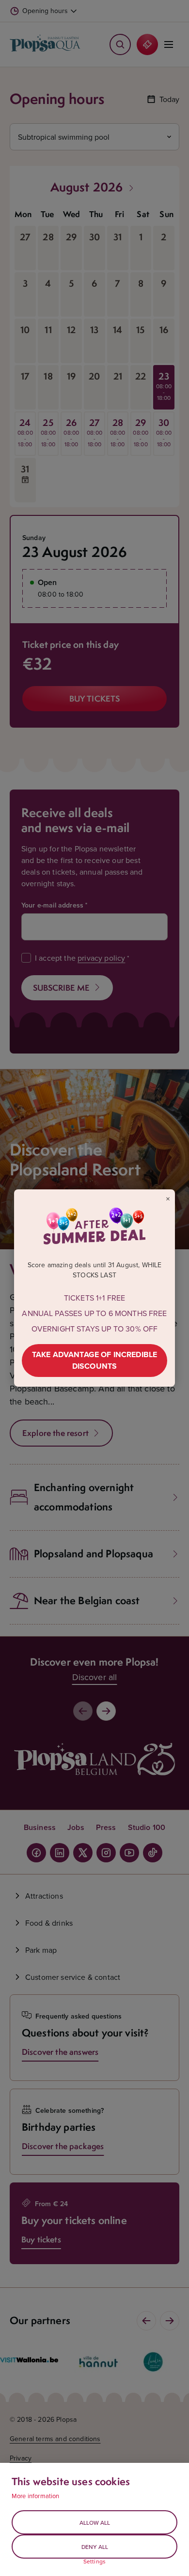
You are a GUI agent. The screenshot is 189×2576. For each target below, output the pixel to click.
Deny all (95, 2547)
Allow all (95, 2523)
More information (36, 2496)
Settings (94, 2561)
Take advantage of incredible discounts (94, 1360)
